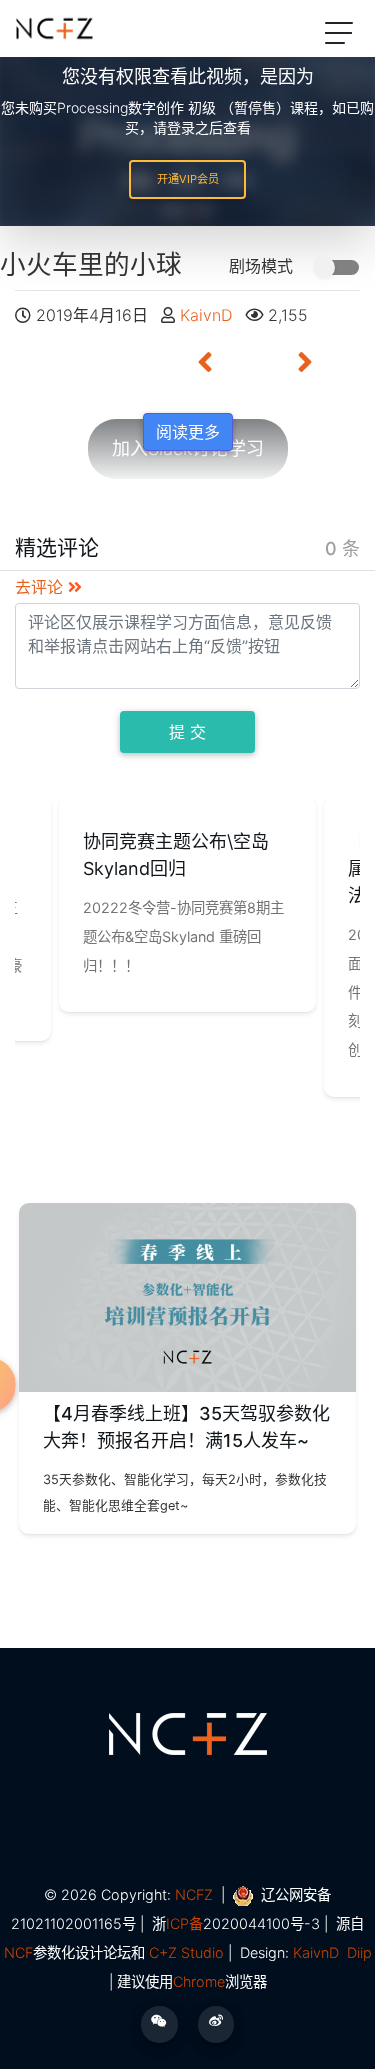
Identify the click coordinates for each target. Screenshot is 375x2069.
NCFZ (194, 1894)
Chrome (199, 1981)
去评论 (41, 587)
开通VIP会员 (188, 179)
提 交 (187, 732)
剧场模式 (263, 266)
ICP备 (184, 1923)
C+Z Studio (186, 1952)
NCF (18, 1952)
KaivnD (208, 315)
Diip (359, 1952)
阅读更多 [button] (188, 432)
